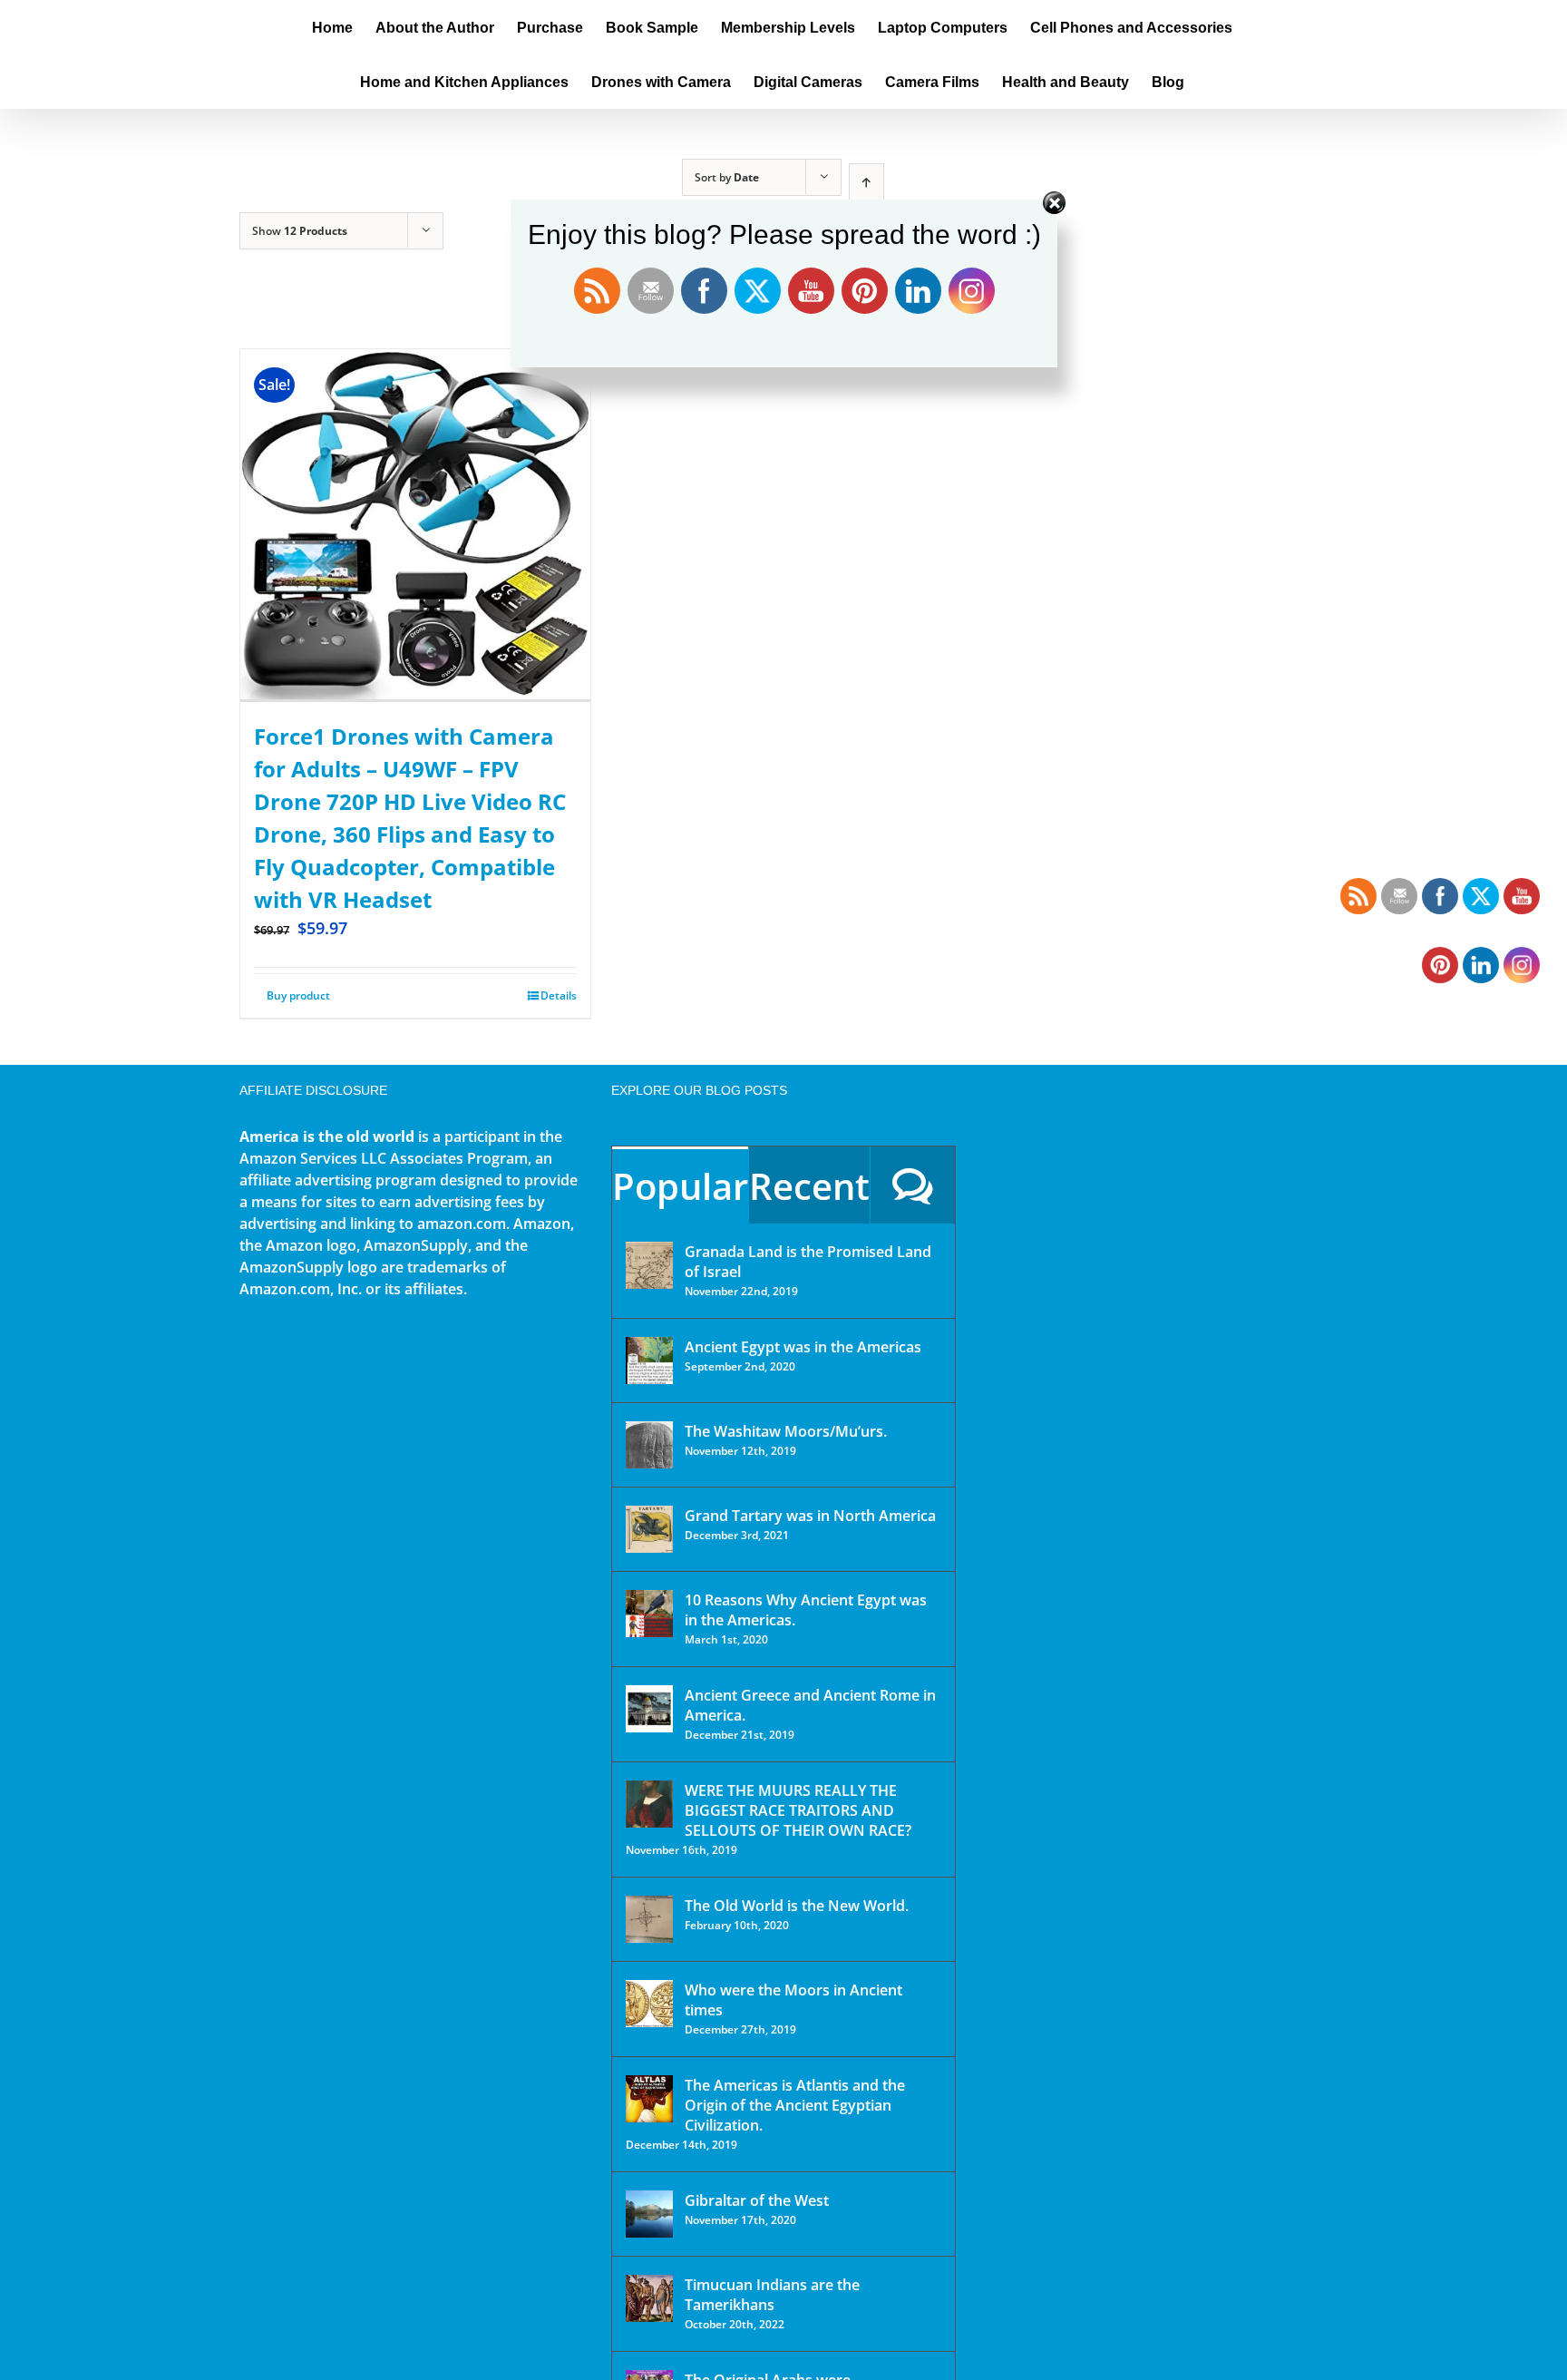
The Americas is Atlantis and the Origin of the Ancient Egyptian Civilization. (795, 2105)
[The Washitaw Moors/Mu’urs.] (649, 1445)
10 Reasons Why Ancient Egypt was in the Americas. (806, 1610)
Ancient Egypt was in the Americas (803, 1347)
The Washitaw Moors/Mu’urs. (786, 1431)
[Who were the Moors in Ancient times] (649, 2004)
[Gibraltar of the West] (649, 2214)
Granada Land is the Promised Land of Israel (808, 1262)
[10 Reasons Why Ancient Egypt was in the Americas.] (649, 1614)
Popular (680, 1186)
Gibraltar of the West (757, 2200)
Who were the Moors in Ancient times (793, 2000)
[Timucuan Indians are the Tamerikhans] (649, 2298)
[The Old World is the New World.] (649, 1919)
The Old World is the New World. (797, 1906)
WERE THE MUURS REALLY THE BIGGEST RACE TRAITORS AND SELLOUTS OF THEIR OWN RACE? (798, 1810)
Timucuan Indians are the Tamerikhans (772, 2295)
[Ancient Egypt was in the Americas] (649, 1361)
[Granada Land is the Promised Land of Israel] (649, 1265)
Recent (809, 1186)
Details (559, 995)
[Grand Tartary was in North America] (649, 1529)
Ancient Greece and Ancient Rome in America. (810, 1705)
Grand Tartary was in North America (810, 1516)
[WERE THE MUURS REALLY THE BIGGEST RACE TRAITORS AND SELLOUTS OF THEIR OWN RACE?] (649, 1804)
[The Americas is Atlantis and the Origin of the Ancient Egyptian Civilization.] (649, 2099)
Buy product (298, 995)
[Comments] (913, 1185)
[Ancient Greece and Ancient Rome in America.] (649, 1709)
